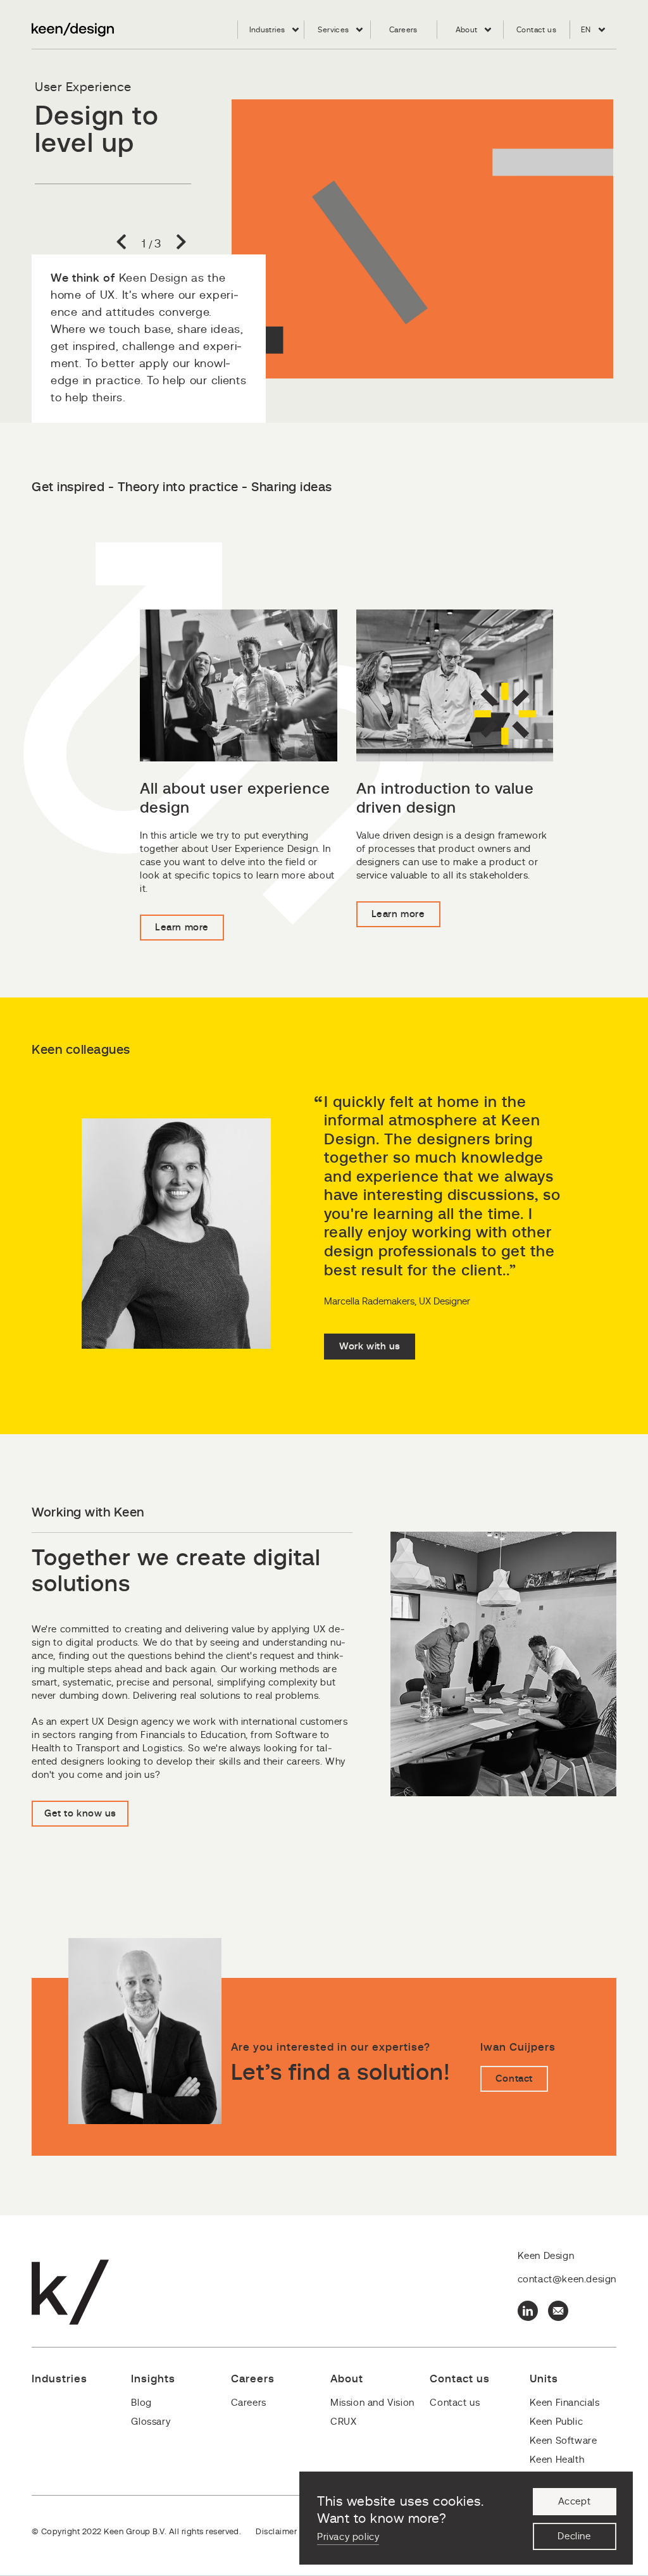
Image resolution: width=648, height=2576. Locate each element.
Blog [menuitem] (141, 2403)
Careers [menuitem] (403, 30)
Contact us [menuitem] (536, 30)
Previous (127, 244)
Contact (514, 2079)
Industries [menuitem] (267, 30)
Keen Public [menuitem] (557, 2422)
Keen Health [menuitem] (557, 2460)
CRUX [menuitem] (343, 2422)
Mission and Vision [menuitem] (372, 2403)
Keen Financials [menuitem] (565, 2403)
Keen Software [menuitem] (564, 2441)
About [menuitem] (467, 30)
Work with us (370, 1347)
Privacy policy (348, 2537)
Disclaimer (276, 2532)
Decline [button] (574, 2536)
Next (176, 244)
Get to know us (80, 1814)
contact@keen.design (567, 2279)
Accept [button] (575, 2502)
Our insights (78, 193)
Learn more (182, 928)
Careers (69, 221)
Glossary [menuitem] (151, 2422)
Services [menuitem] (333, 30)
